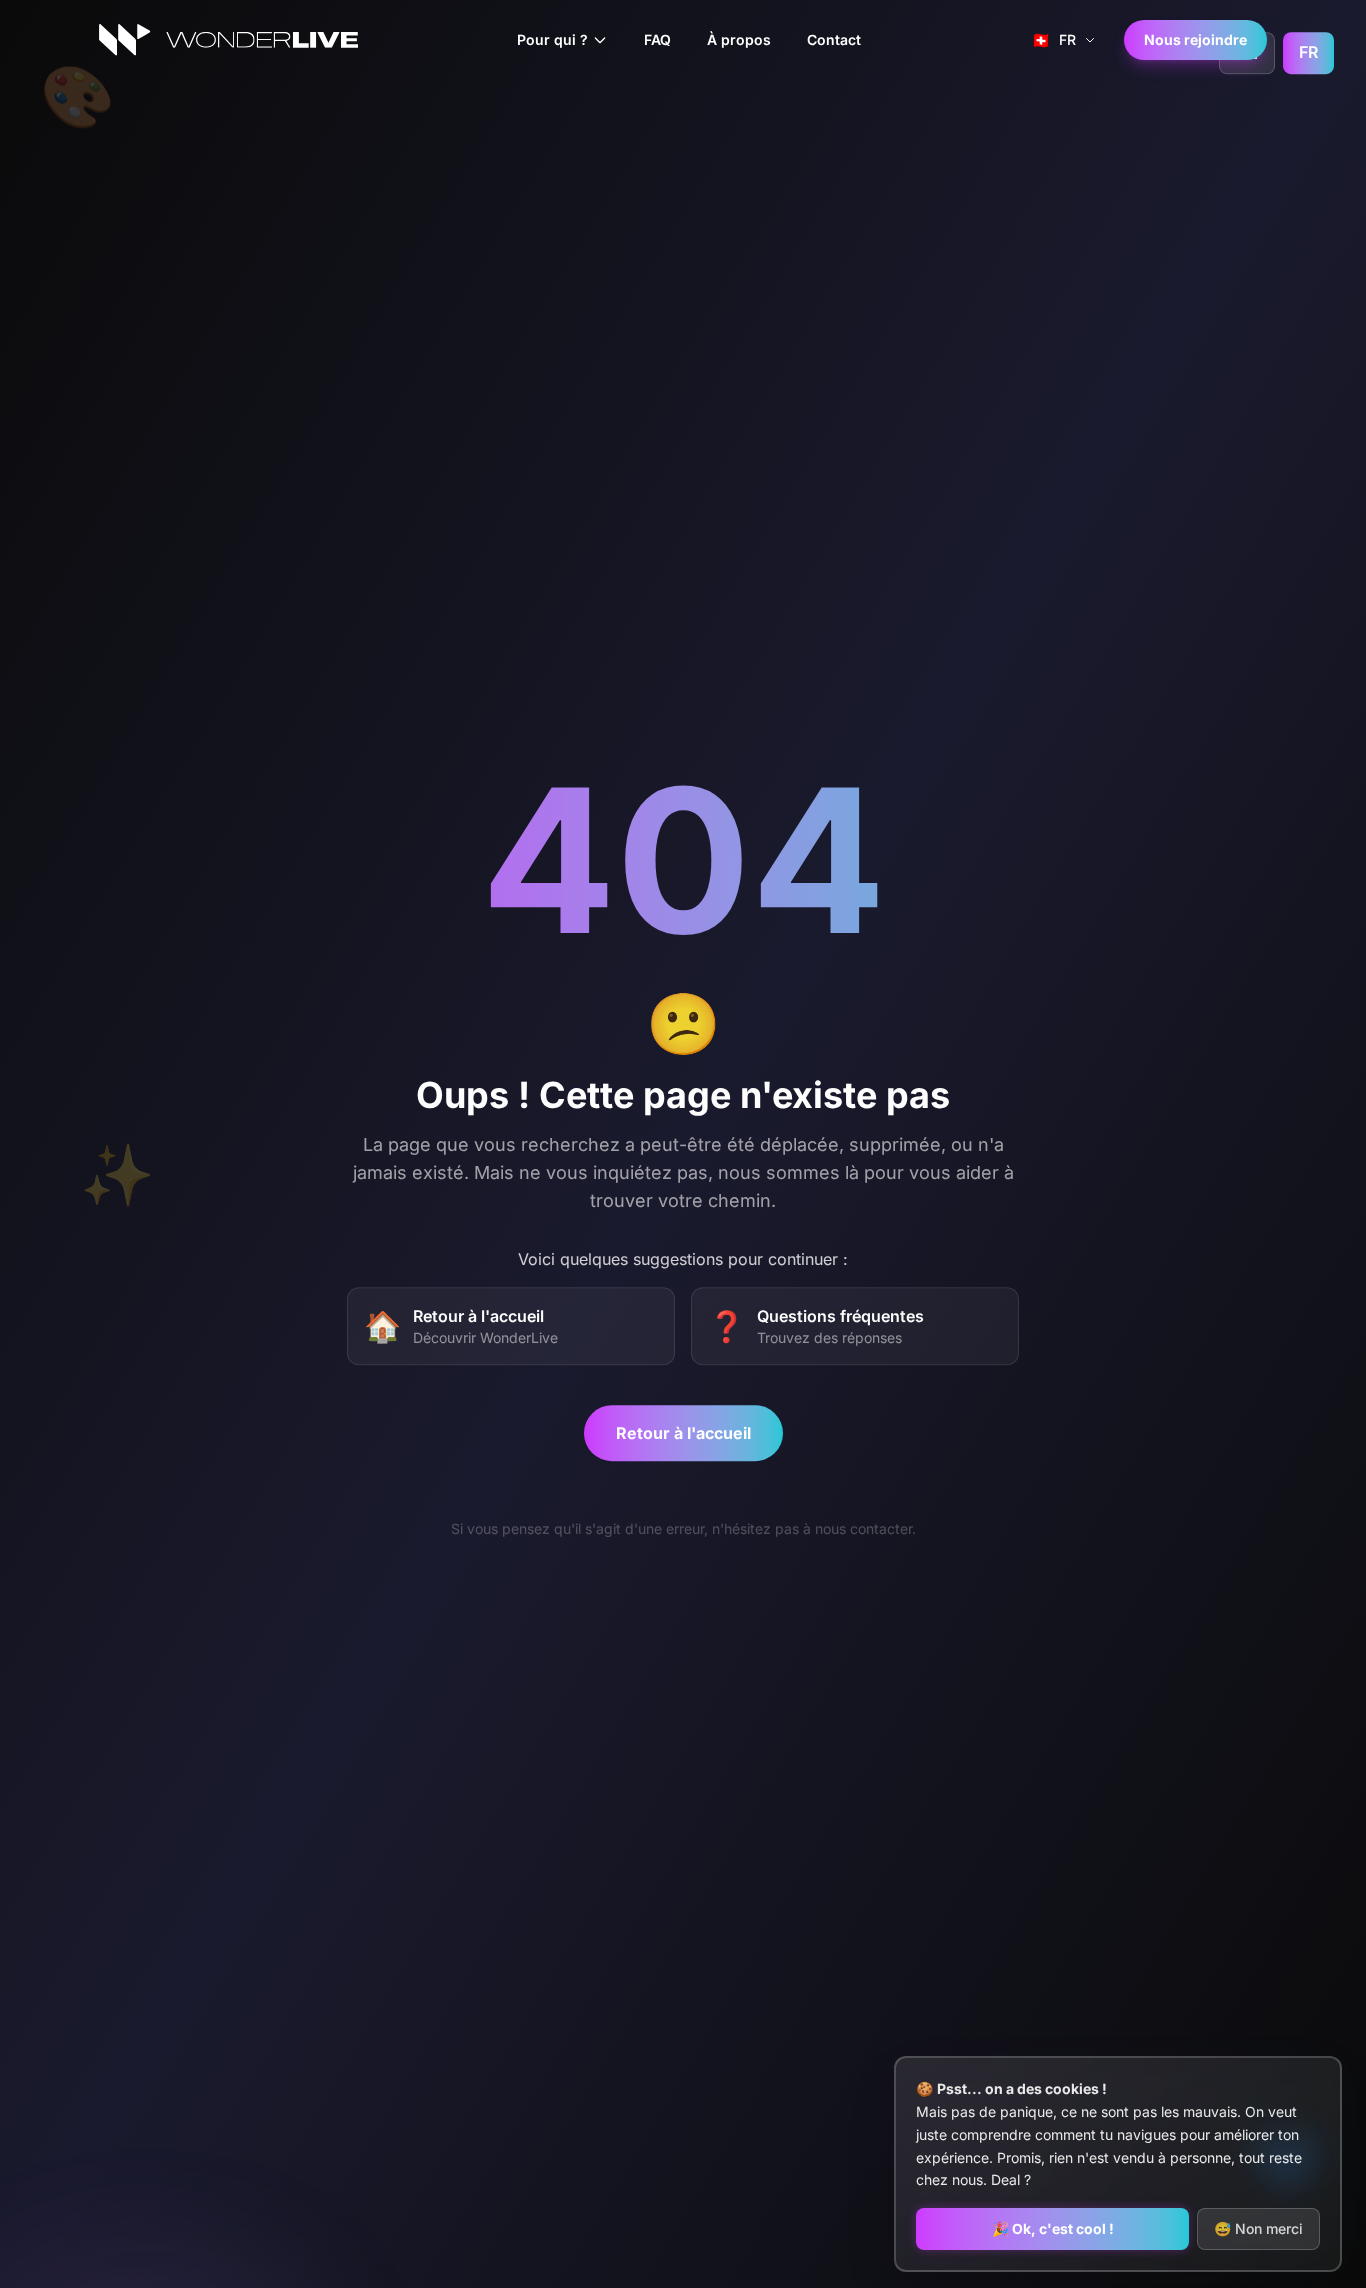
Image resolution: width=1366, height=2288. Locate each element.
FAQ (657, 39)
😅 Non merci (1258, 2228)
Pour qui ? (552, 39)
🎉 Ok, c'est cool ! (1053, 2228)
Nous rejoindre (1195, 39)
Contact (834, 39)
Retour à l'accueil (683, 1433)
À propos (739, 39)
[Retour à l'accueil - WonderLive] (228, 40)
